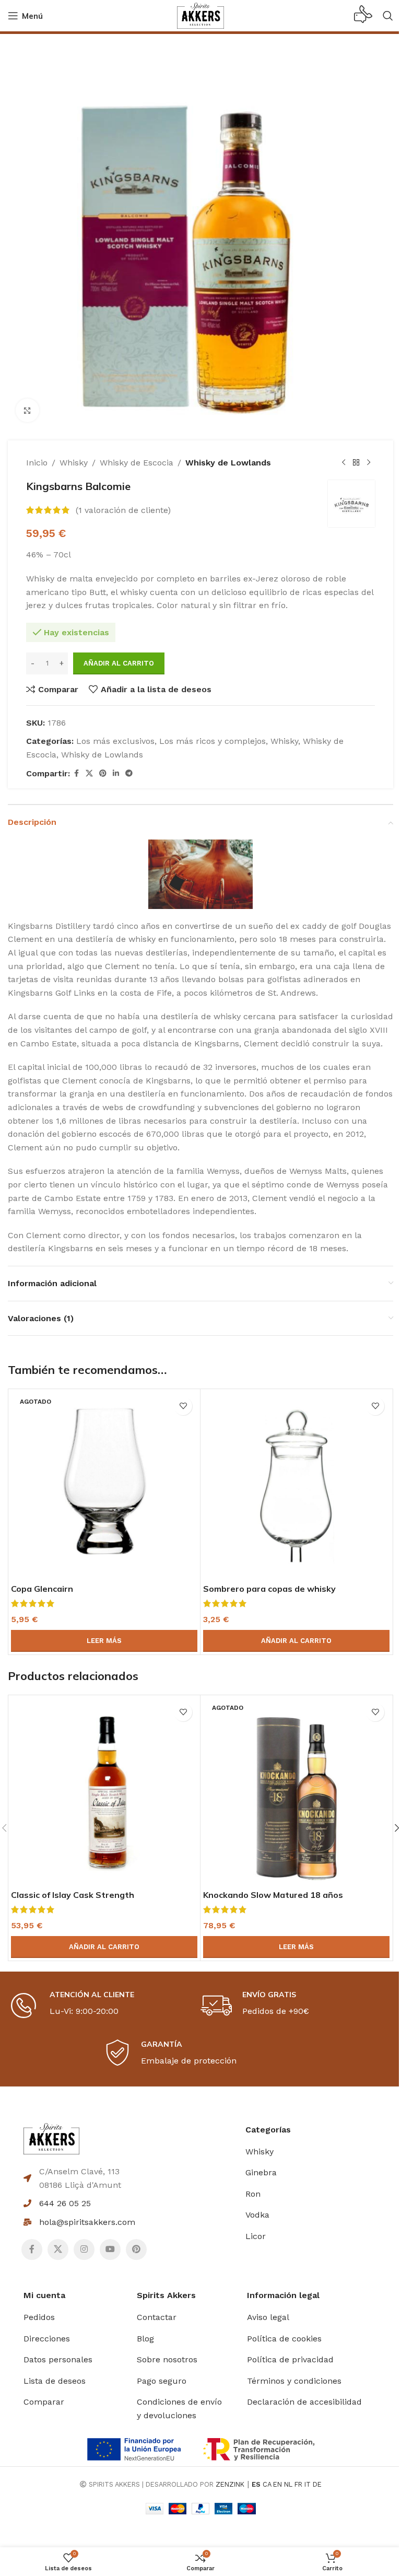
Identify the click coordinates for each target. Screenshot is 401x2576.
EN (278, 2484)
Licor (256, 2236)
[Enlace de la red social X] (89, 773)
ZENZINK (230, 2484)
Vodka (257, 2215)
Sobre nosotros (167, 2359)
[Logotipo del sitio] (200, 15)
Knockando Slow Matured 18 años (273, 1895)
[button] (296, 1641)
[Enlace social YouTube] (110, 2249)
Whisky (74, 463)
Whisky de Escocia (137, 463)
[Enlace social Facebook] (76, 773)
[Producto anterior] (344, 463)
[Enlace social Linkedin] (116, 773)
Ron (253, 2194)
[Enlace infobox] (363, 16)
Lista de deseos (55, 2381)
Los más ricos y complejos (213, 741)
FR (298, 2484)
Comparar (44, 2402)
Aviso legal (268, 2317)
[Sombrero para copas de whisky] (296, 1485)
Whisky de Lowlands (228, 463)
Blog (145, 2339)
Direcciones (47, 2339)
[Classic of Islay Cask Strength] (104, 1791)
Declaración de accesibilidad (304, 2402)
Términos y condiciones (294, 2381)
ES (256, 2484)
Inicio (37, 463)
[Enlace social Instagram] (84, 2249)
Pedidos (39, 2317)
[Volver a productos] (356, 463)
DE (317, 2484)
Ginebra (261, 2172)
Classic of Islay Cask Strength (73, 1895)
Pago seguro (162, 2381)
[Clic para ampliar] (27, 410)
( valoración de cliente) (123, 510)
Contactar (157, 2317)
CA (267, 2484)
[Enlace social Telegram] (129, 773)
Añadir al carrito (119, 663)
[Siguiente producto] (369, 463)
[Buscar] (388, 16)
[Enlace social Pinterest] (103, 773)
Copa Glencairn (42, 1589)
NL (288, 2484)
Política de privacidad (290, 2359)
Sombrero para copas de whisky (269, 1589)
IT (308, 2484)
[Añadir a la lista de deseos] (183, 1406)
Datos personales (58, 2359)
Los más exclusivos (115, 741)
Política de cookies (284, 2339)
